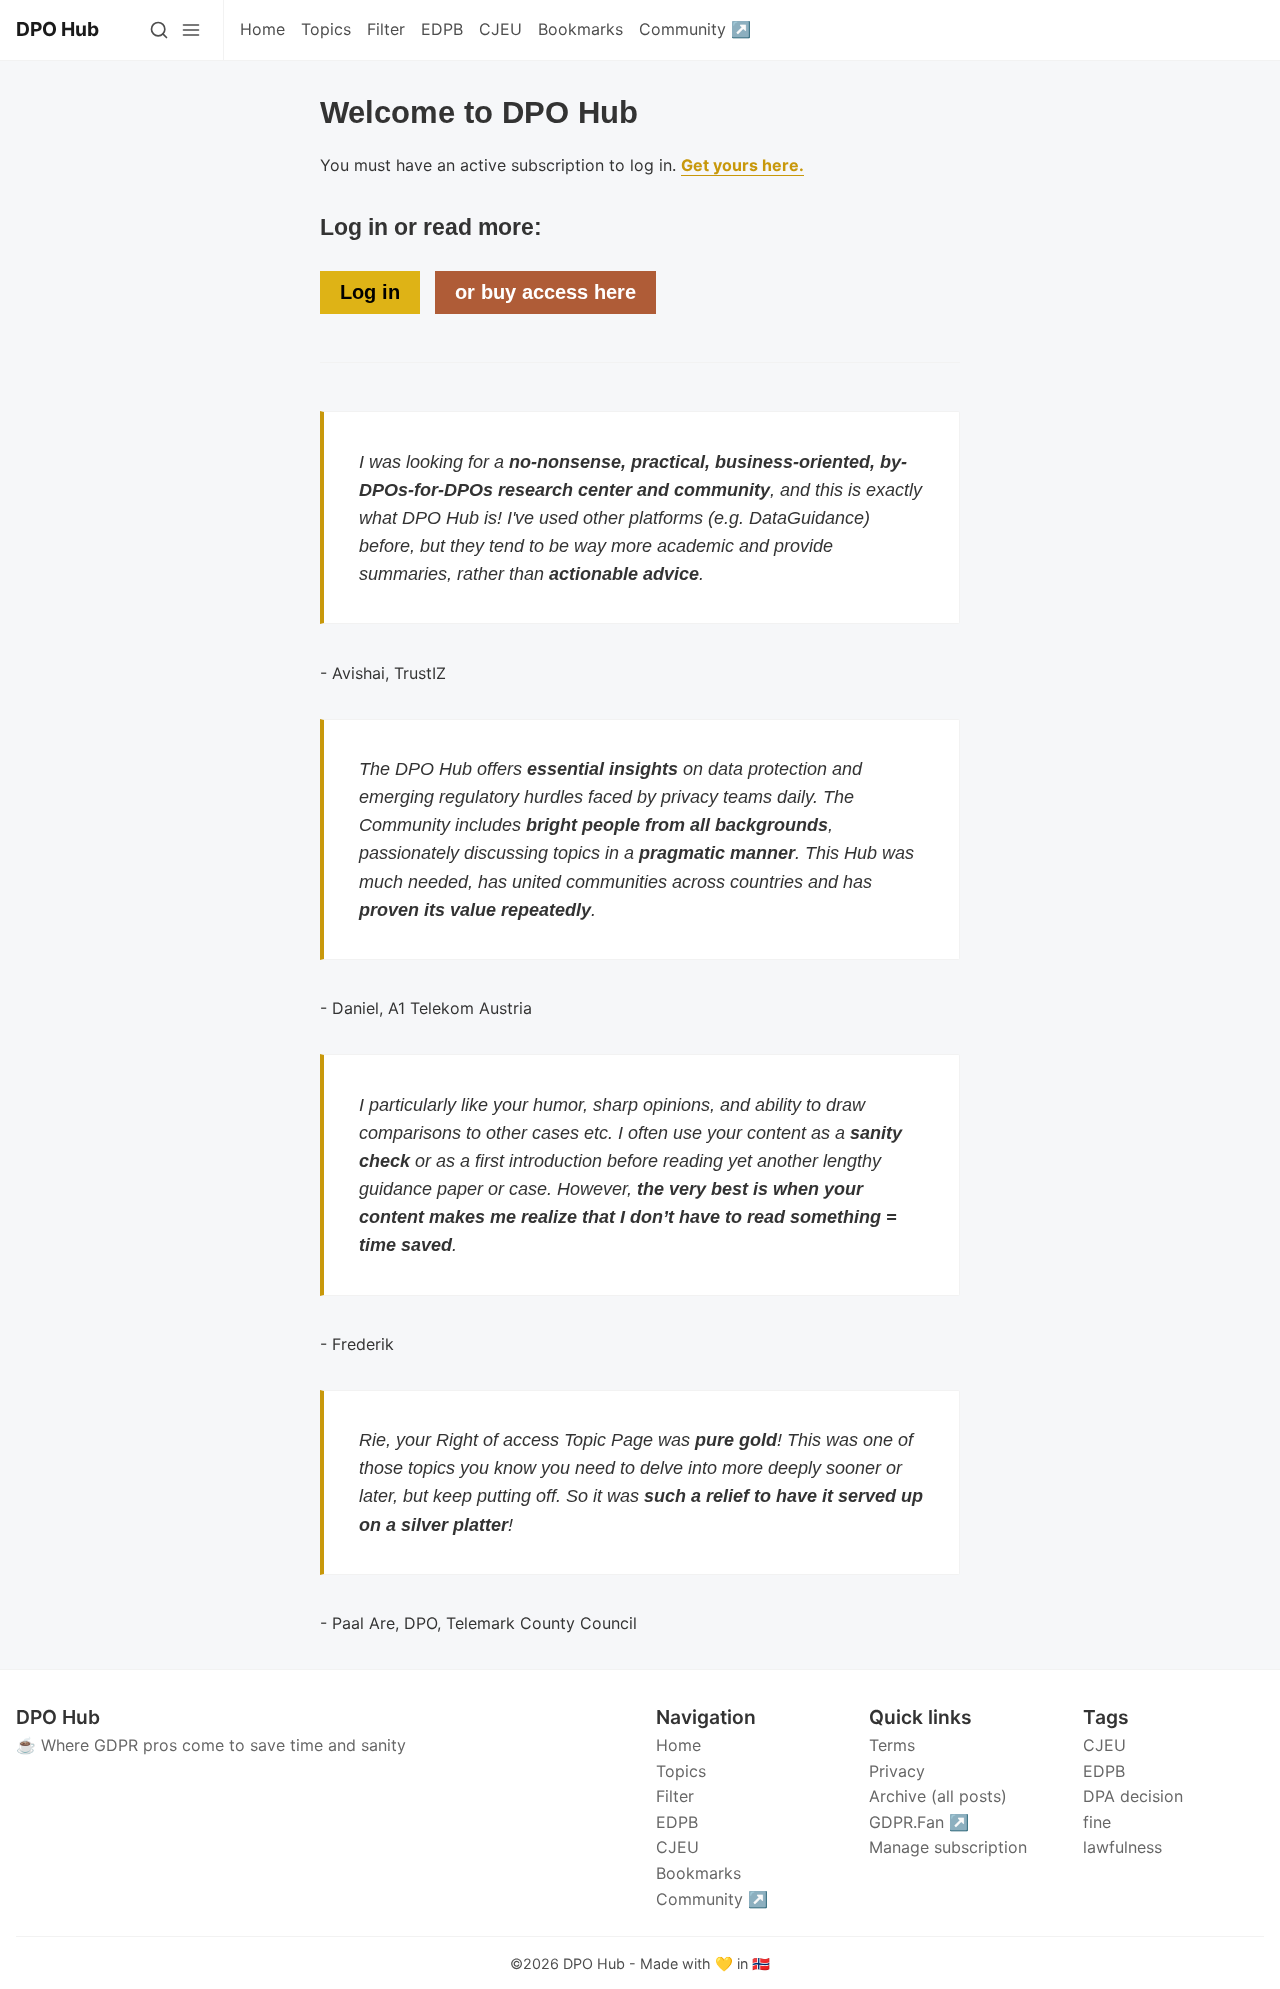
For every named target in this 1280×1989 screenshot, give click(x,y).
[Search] (159, 30)
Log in (370, 292)
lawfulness (1122, 1847)
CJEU (1104, 1745)
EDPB (1104, 1771)
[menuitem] (262, 30)
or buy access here (545, 292)
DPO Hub (594, 1963)
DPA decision (1133, 1796)
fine (1097, 1822)
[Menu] (191, 30)
